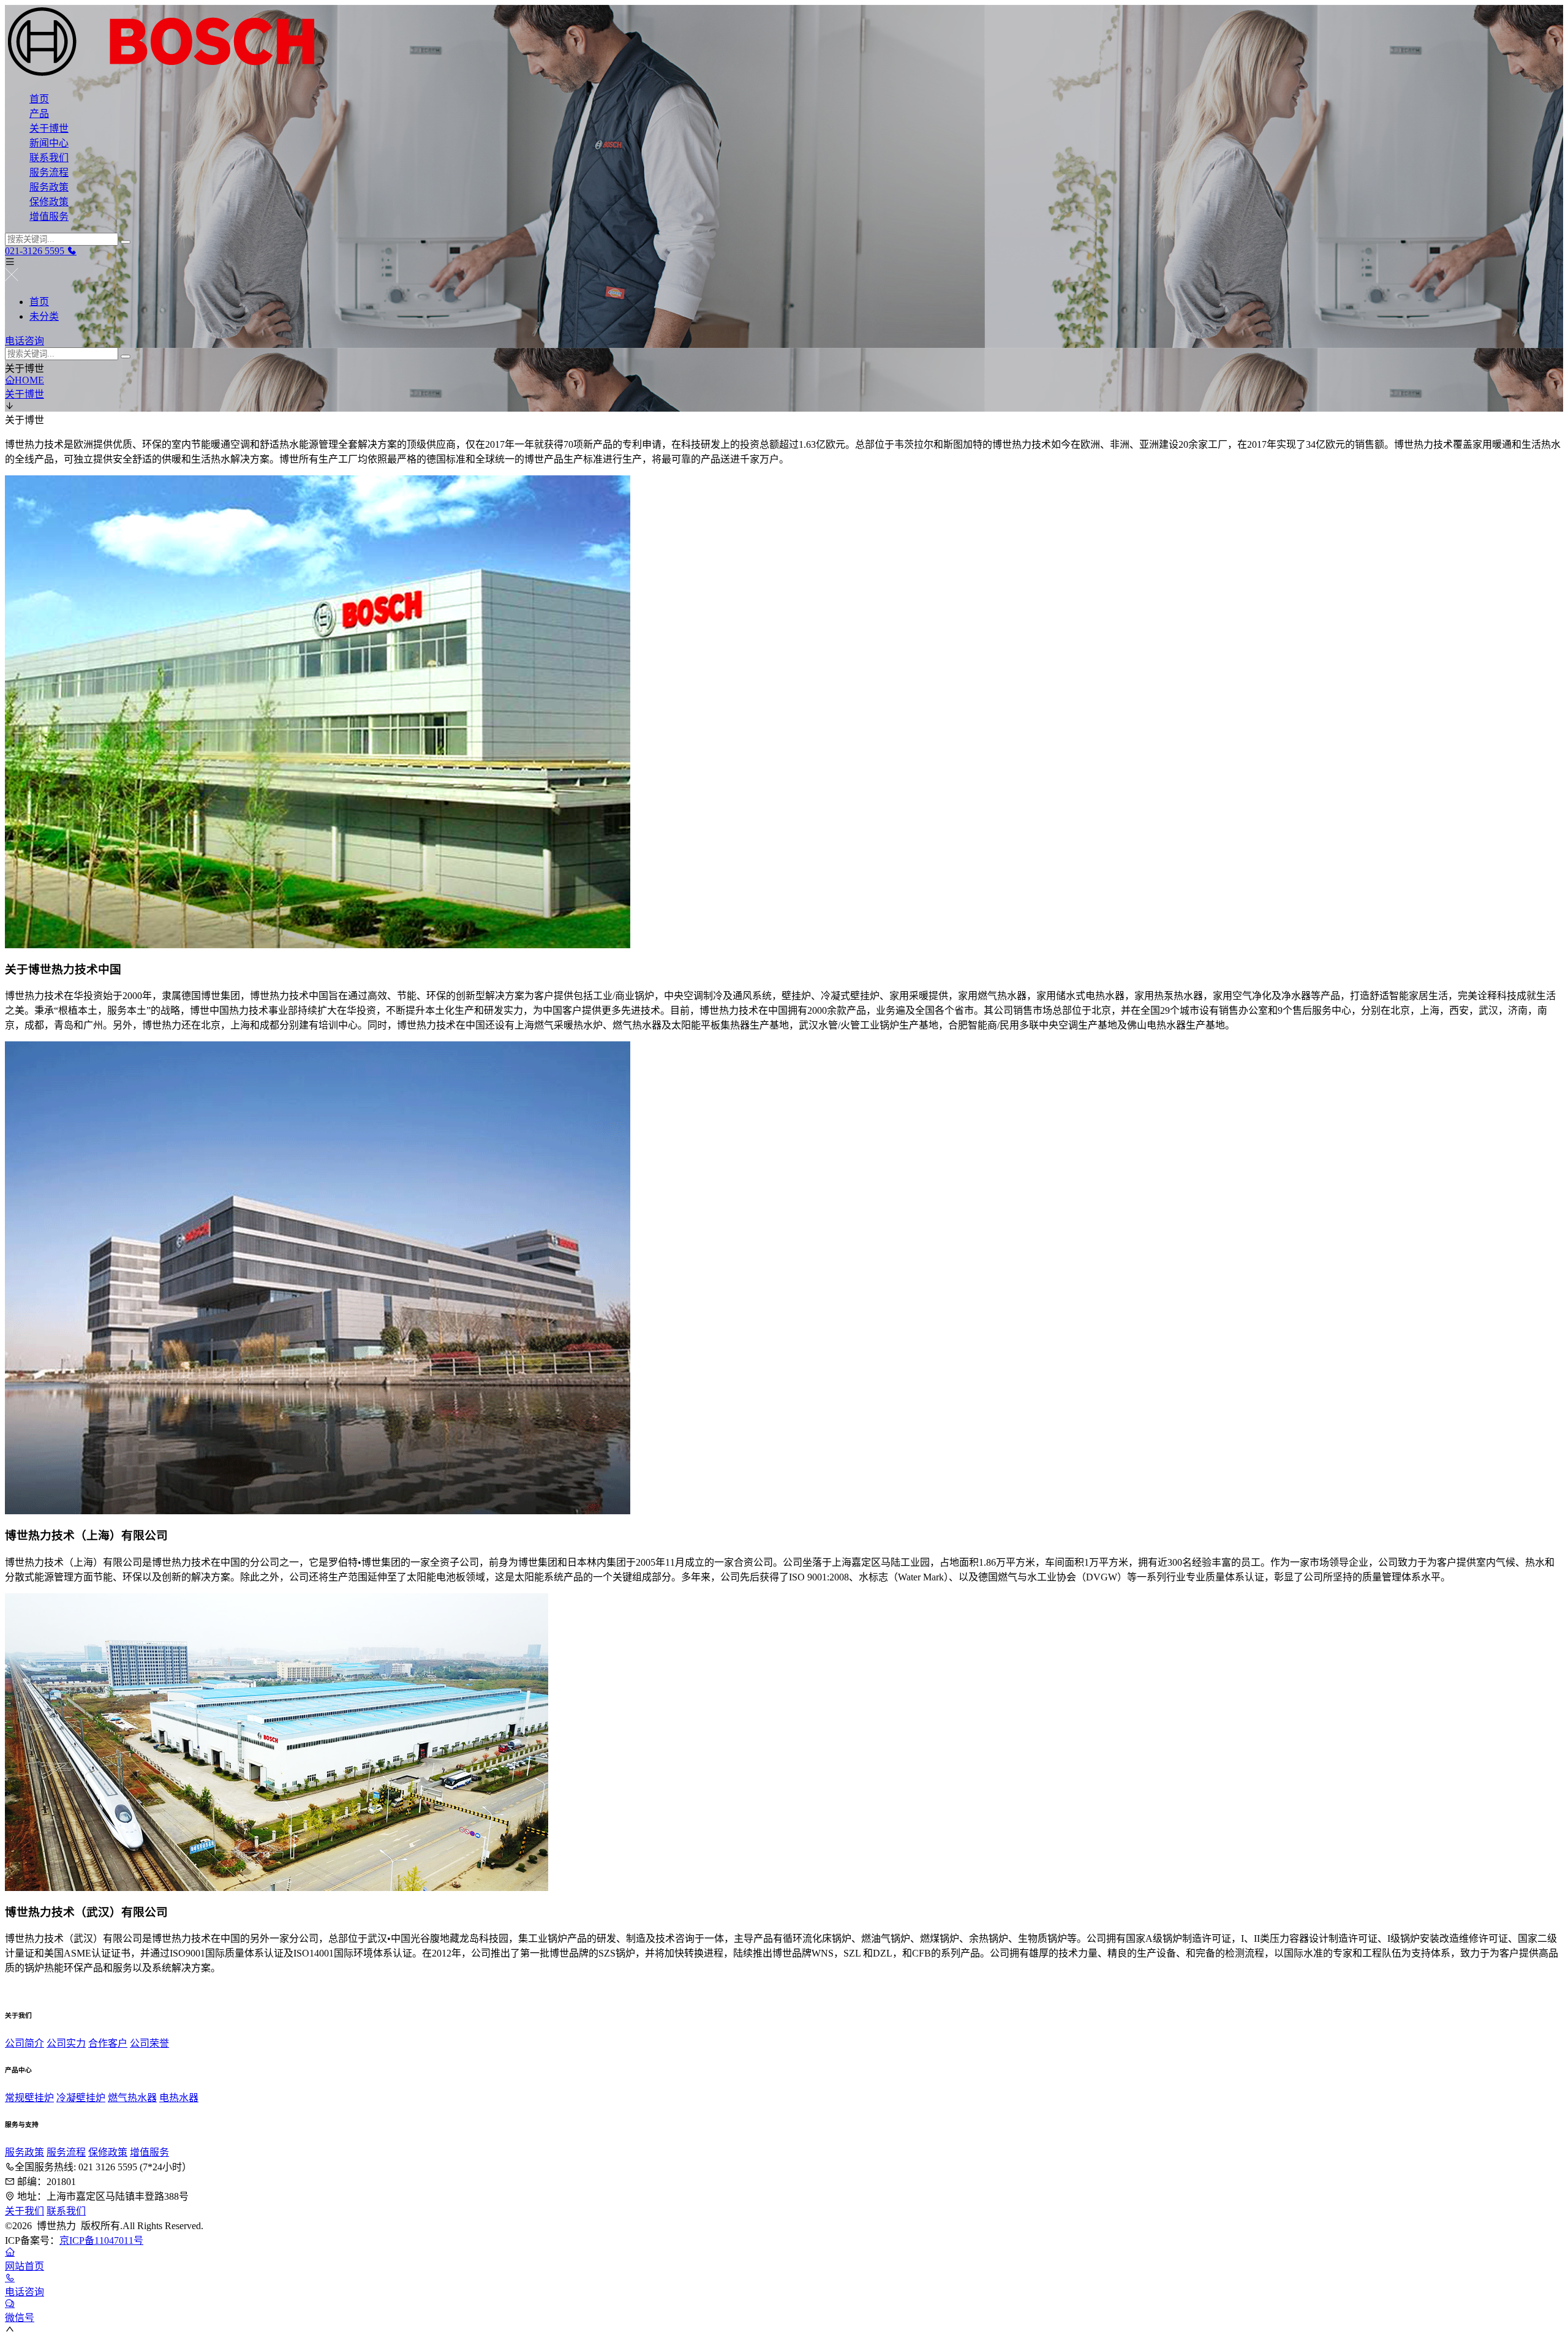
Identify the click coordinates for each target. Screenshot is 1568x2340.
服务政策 (49, 187)
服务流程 (49, 172)
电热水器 (179, 2098)
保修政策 (49, 202)
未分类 (44, 316)
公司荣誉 (149, 2043)
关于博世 (49, 128)
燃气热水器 (132, 2098)
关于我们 (24, 2211)
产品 (39, 114)
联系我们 (49, 158)
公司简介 (24, 2043)
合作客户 (108, 2043)
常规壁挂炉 (29, 2098)
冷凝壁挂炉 (81, 2098)
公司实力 (66, 2043)
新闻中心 (49, 143)
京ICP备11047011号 (101, 2240)
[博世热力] (784, 43)
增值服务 (49, 217)
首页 (39, 99)
